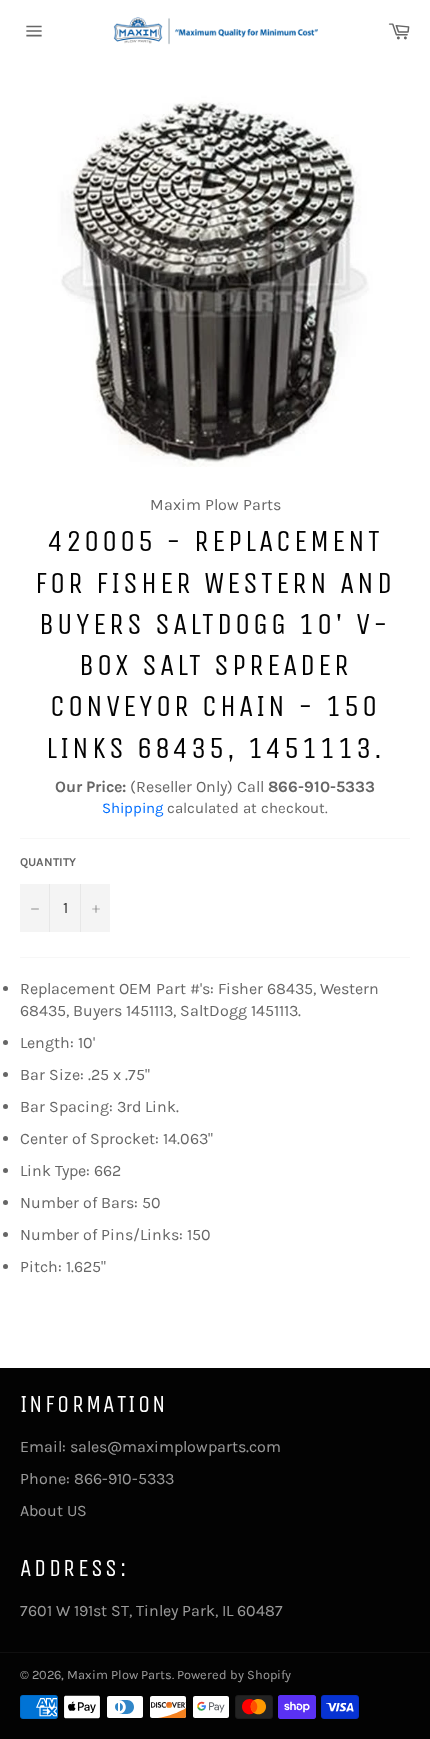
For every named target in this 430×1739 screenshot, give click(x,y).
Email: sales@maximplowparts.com (150, 1446)
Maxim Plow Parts (119, 1674)
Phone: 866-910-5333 (97, 1478)
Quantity (48, 862)
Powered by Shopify (234, 1674)
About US (53, 1510)
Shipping (132, 808)
